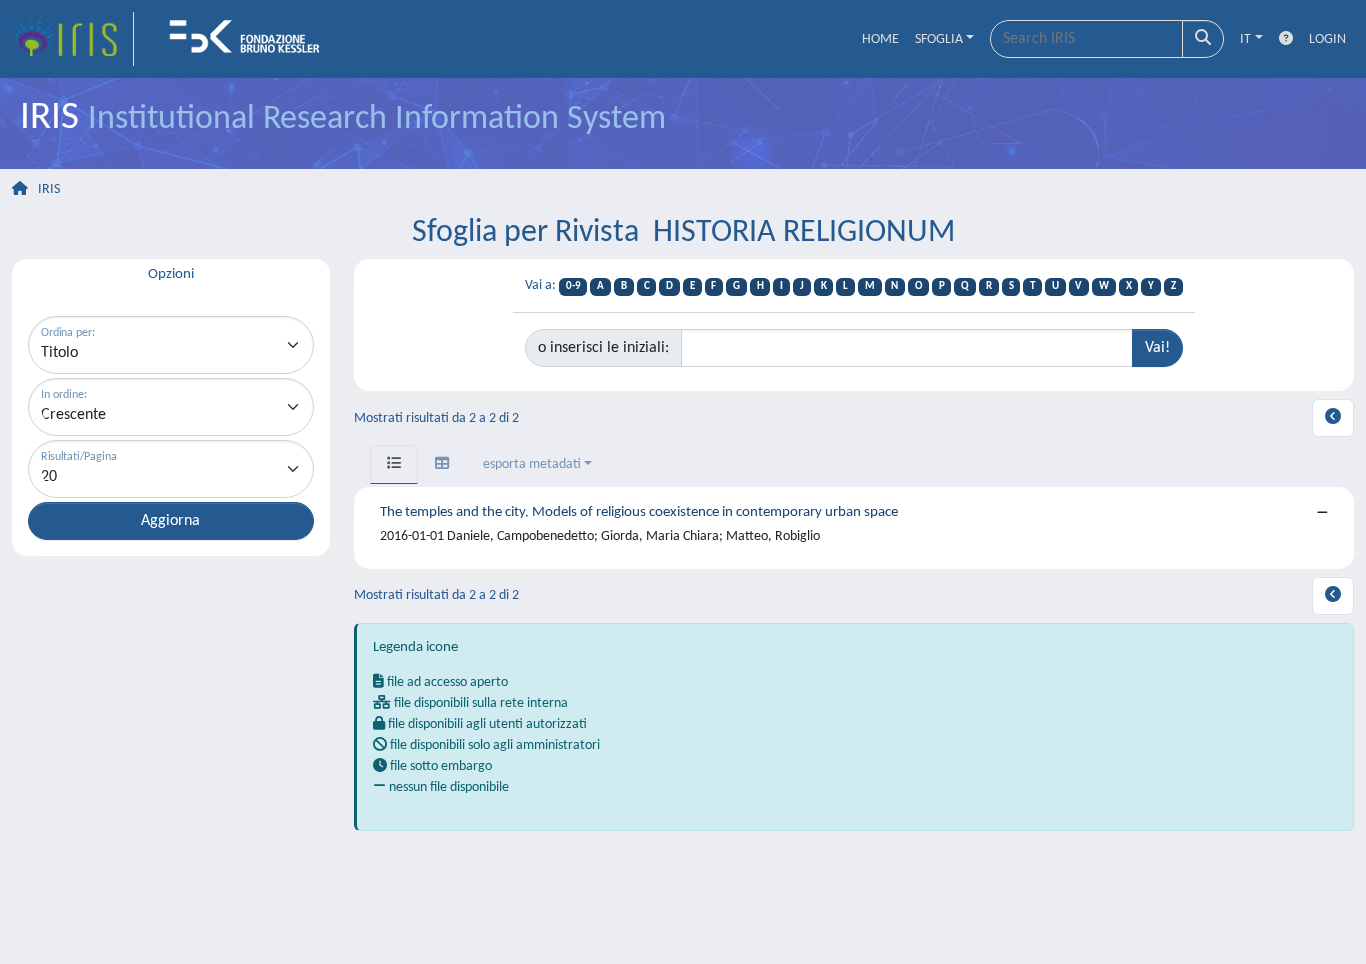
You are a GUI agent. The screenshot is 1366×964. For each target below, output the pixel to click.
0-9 (573, 286)
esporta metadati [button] (532, 464)
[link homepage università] (251, 39)
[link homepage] (73, 39)
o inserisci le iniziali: (603, 348)
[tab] (394, 464)
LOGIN (1327, 39)
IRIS (49, 189)
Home (880, 39)
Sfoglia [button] (939, 39)
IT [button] (1245, 39)
